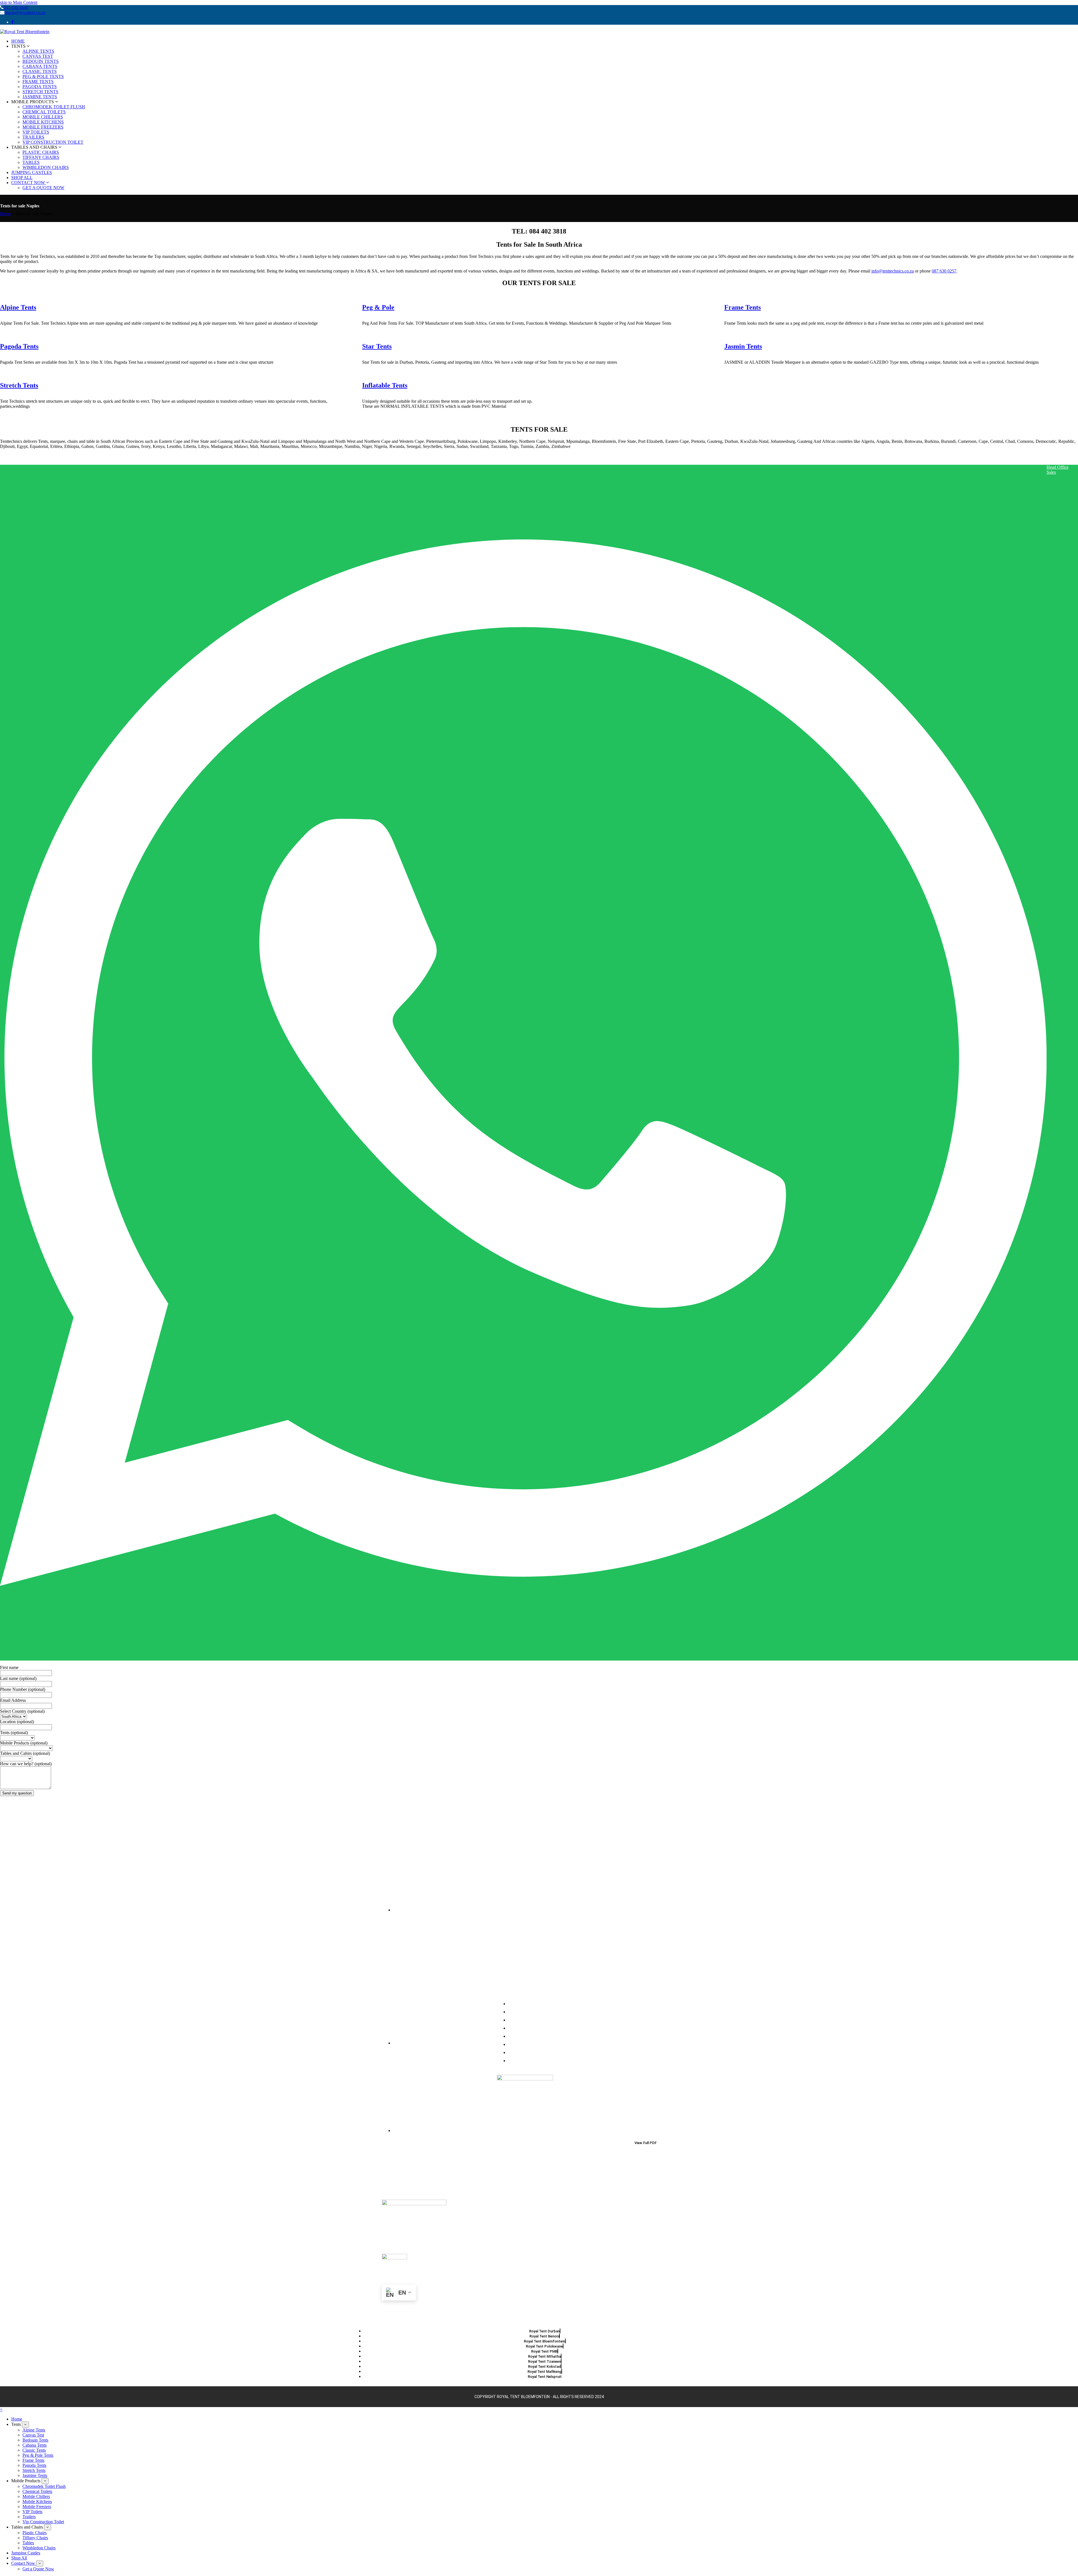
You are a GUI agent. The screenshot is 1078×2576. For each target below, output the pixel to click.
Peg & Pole (378, 307)
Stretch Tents (19, 385)
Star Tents (377, 346)
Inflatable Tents (385, 385)
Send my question (17, 1793)
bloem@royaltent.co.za (25, 12)
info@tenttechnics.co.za (893, 271)
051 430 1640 (16, 7)
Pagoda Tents (19, 346)
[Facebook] (12, 22)
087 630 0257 (944, 271)
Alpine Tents (18, 307)
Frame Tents (743, 307)
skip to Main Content (19, 2)
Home (5, 214)
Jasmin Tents (743, 346)
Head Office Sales (1058, 470)
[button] (1, 2409)
